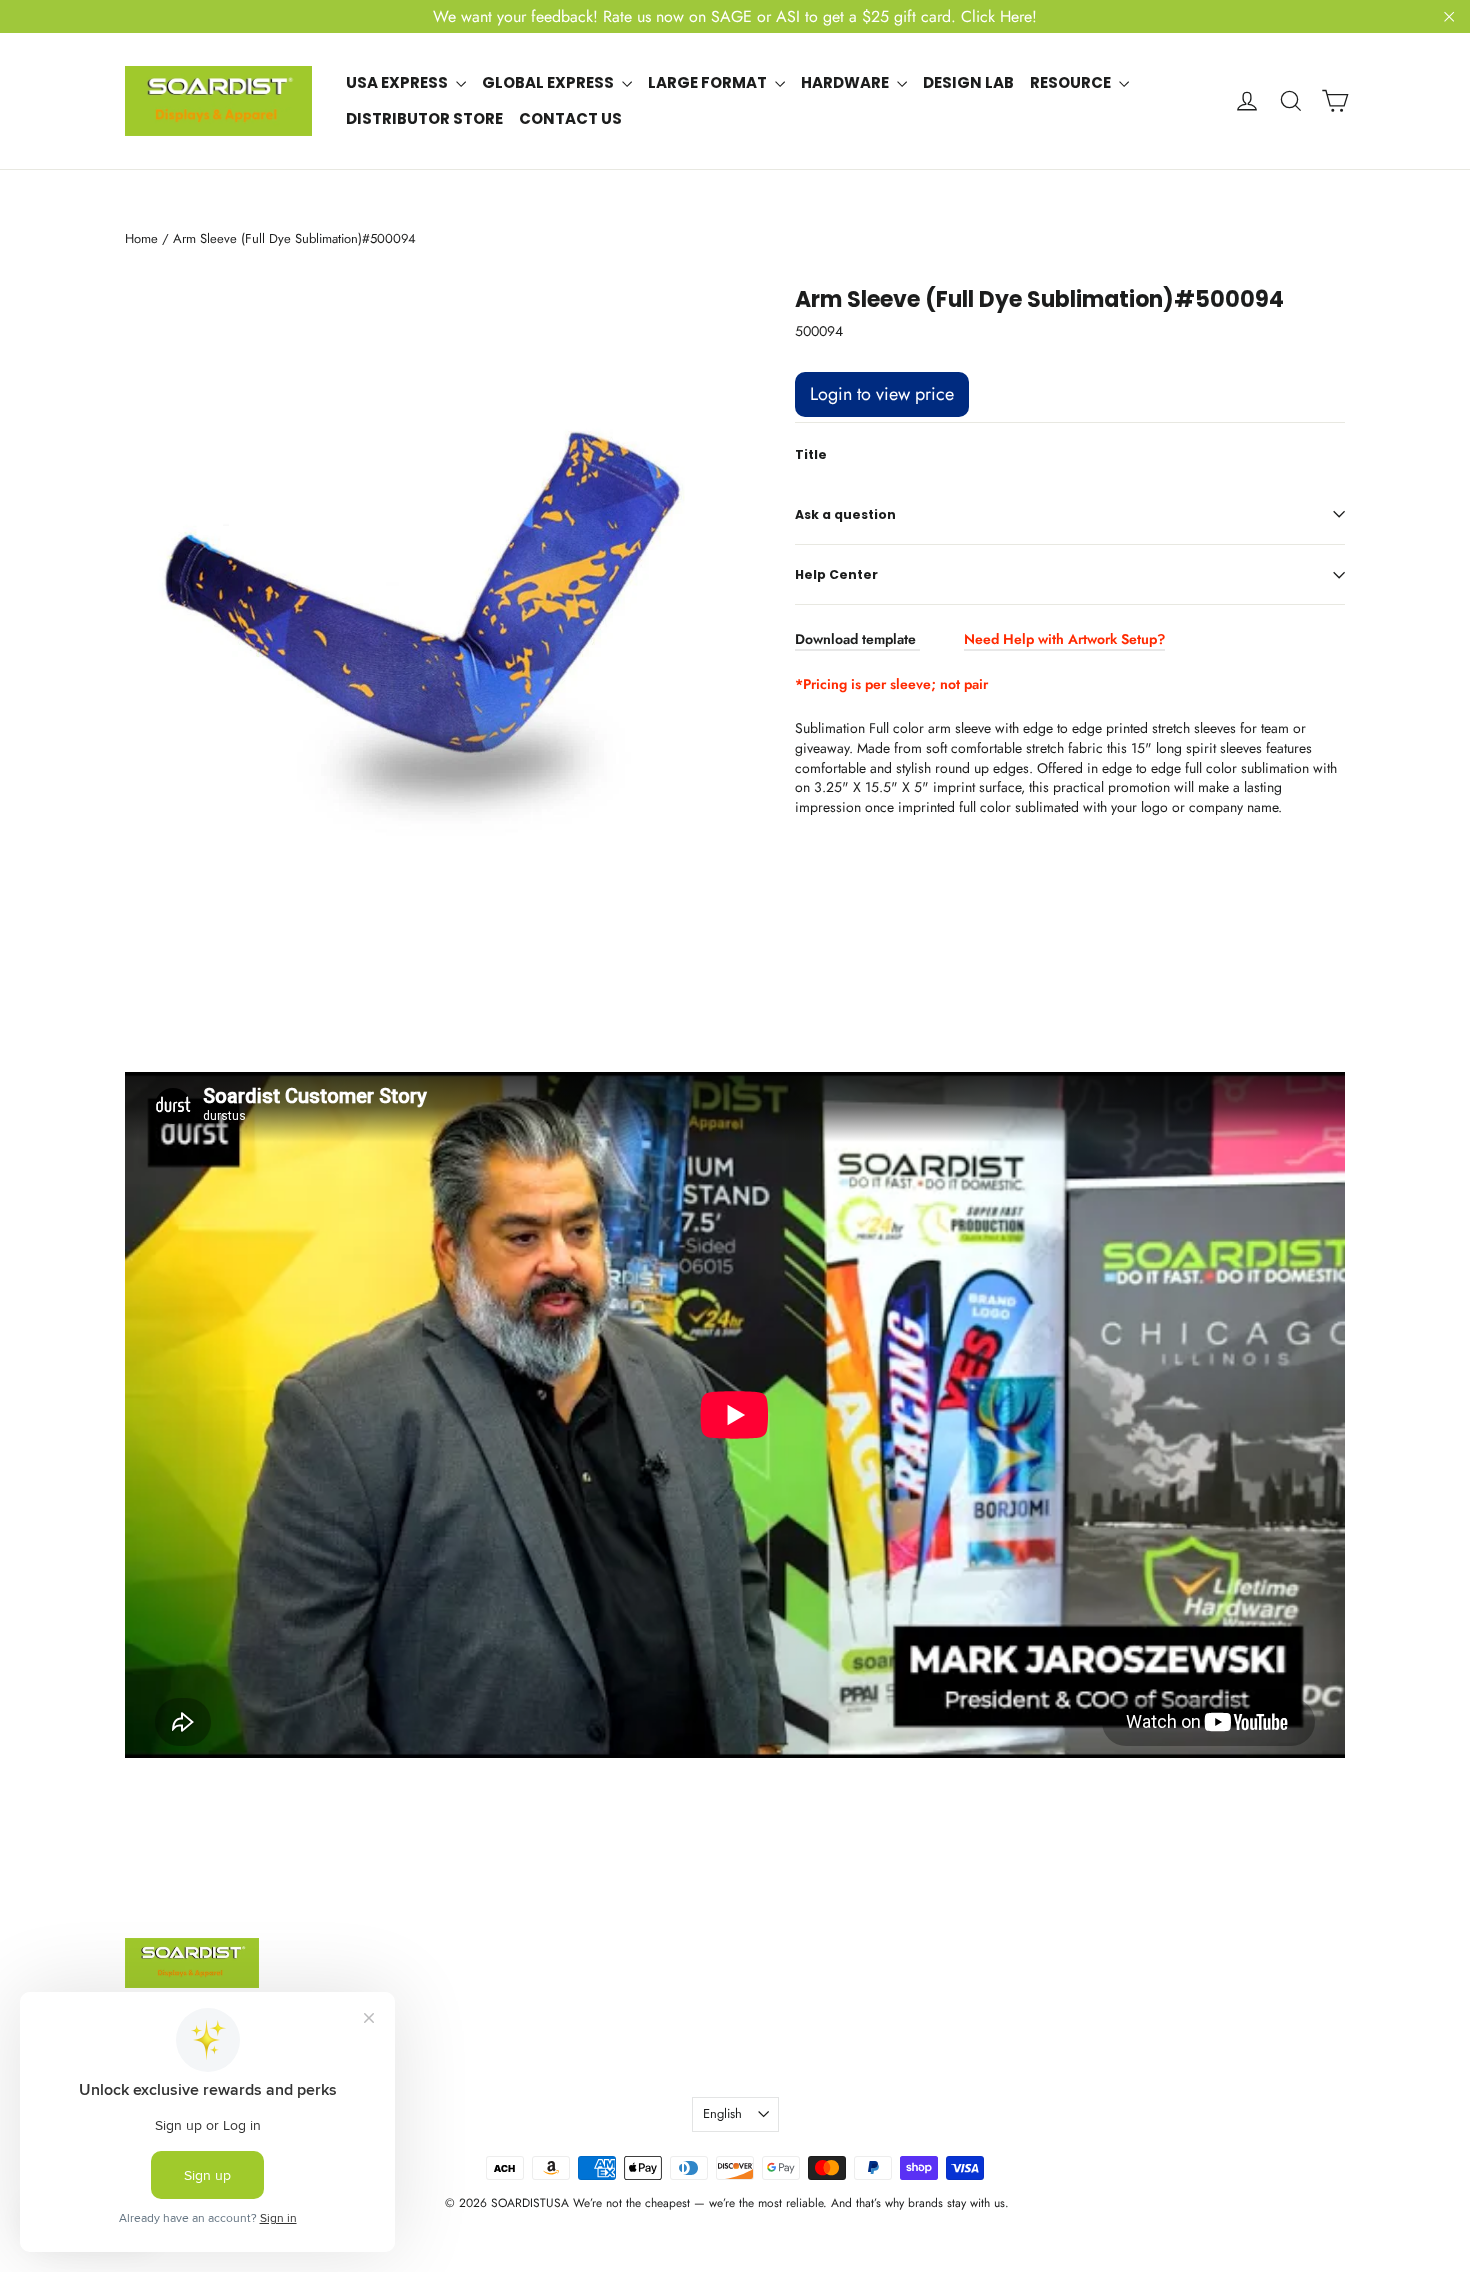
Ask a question (845, 514)
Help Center (836, 574)
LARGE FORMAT (709, 82)
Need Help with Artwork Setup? (1064, 639)
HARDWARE (846, 82)
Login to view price (882, 394)
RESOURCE (1072, 82)
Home (141, 238)
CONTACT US (570, 118)
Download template (855, 639)
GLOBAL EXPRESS (549, 82)
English (722, 2113)
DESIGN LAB (968, 82)
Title (811, 455)
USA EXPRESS (398, 82)
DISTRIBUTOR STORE (424, 118)
